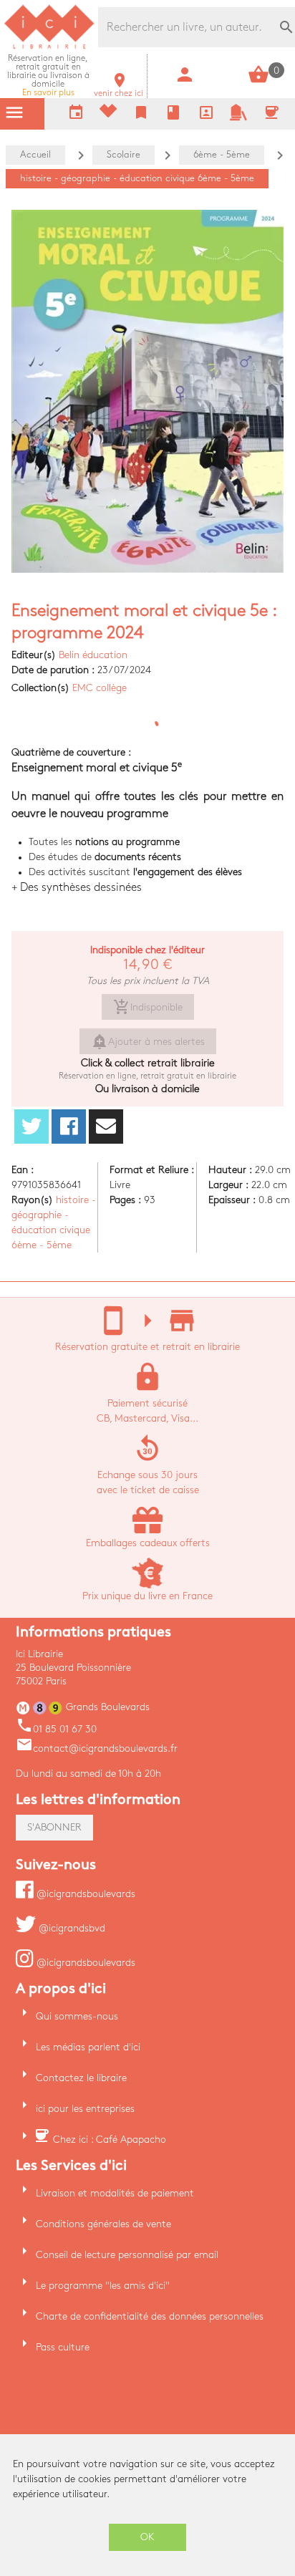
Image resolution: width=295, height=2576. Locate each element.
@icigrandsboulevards (84, 1894)
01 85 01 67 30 (56, 1729)
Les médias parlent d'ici (88, 2047)
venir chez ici (119, 89)
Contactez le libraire (81, 2078)
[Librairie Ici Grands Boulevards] (49, 47)
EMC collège (100, 688)
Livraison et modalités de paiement (115, 2193)
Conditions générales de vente (103, 2224)
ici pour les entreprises (85, 2109)
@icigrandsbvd (71, 1928)
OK (147, 2537)
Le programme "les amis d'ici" (103, 2286)
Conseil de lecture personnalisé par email (127, 2255)
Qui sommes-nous (77, 2016)
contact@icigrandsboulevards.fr (97, 1748)
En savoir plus (48, 76)
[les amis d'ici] (238, 118)
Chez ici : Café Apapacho (110, 2140)
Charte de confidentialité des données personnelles (150, 2316)
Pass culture (63, 2347)
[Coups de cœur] (108, 114)
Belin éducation (93, 655)
